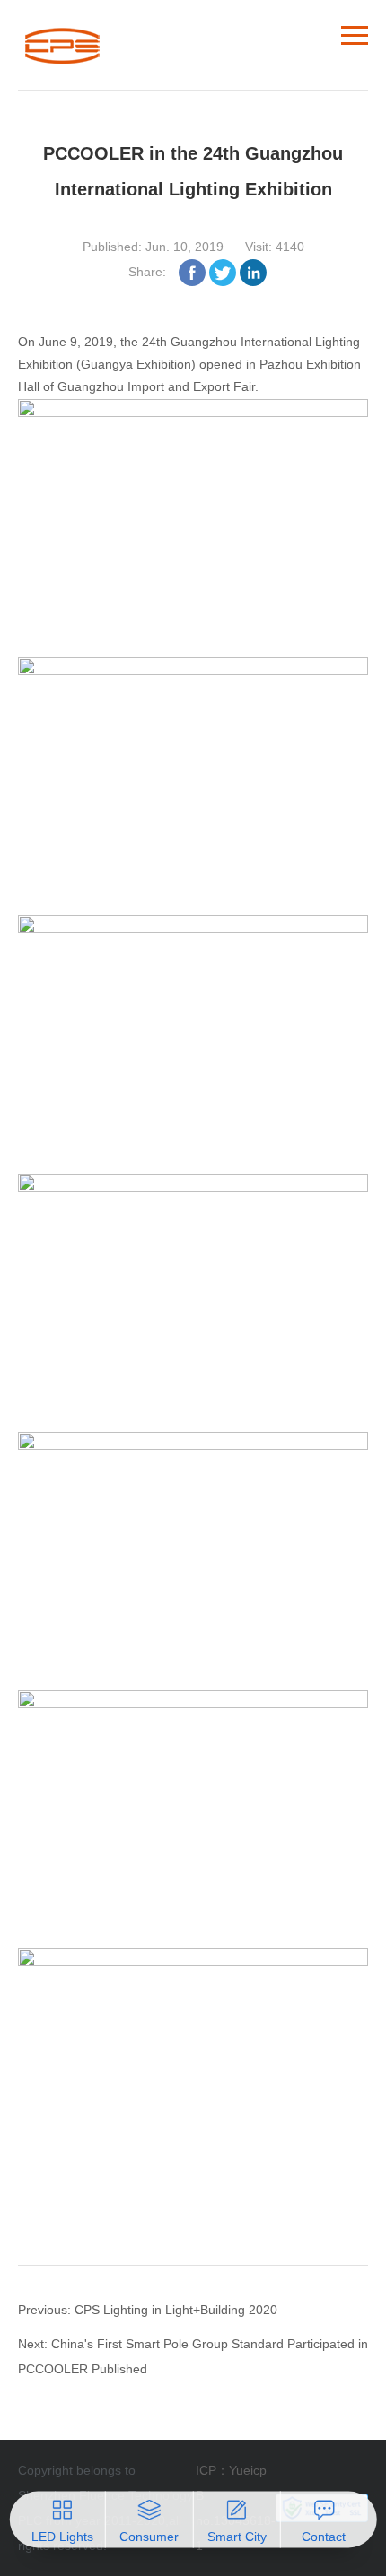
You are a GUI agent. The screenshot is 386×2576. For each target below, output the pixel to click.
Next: (35, 2344)
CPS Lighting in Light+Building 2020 (176, 2310)
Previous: (46, 2310)
